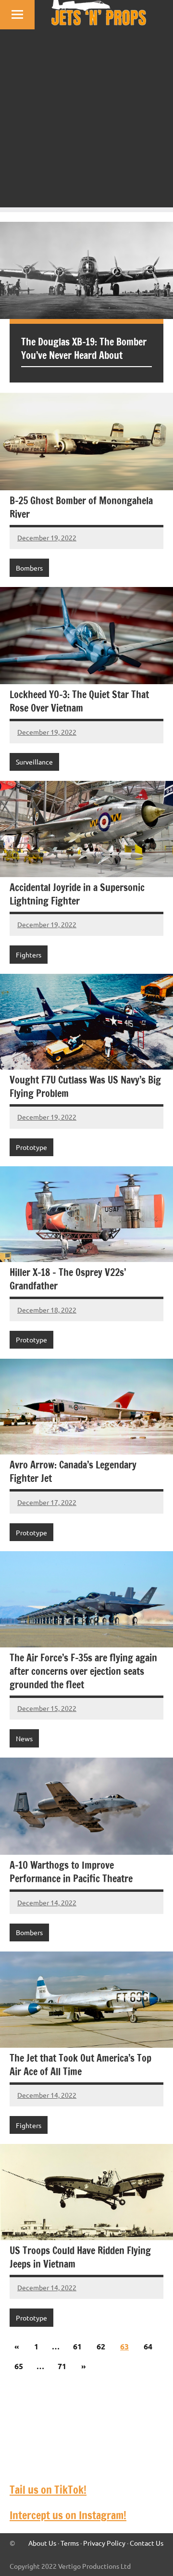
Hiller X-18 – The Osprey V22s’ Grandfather (68, 1279)
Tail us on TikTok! (48, 2490)
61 (77, 2346)
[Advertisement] (86, 121)
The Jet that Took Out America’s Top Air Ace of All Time (80, 2065)
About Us (42, 2543)
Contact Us (147, 2543)
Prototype (31, 1147)
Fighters (29, 955)
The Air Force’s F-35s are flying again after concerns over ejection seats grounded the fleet (83, 1671)
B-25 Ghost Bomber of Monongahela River (81, 507)
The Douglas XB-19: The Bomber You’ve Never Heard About (84, 349)
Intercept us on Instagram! (68, 2515)
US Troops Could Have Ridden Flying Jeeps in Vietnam (80, 2257)
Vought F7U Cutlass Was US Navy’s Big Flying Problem (85, 1087)
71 (62, 2366)
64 (148, 2346)
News (24, 1738)
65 (19, 2366)
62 (101, 2346)
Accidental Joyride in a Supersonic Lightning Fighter (77, 894)
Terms (70, 2543)
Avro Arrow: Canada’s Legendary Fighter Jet (73, 1472)
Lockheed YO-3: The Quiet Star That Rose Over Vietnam (79, 701)
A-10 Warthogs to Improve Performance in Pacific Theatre (71, 1872)
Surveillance (34, 762)
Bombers (29, 568)
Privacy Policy (104, 2543)
